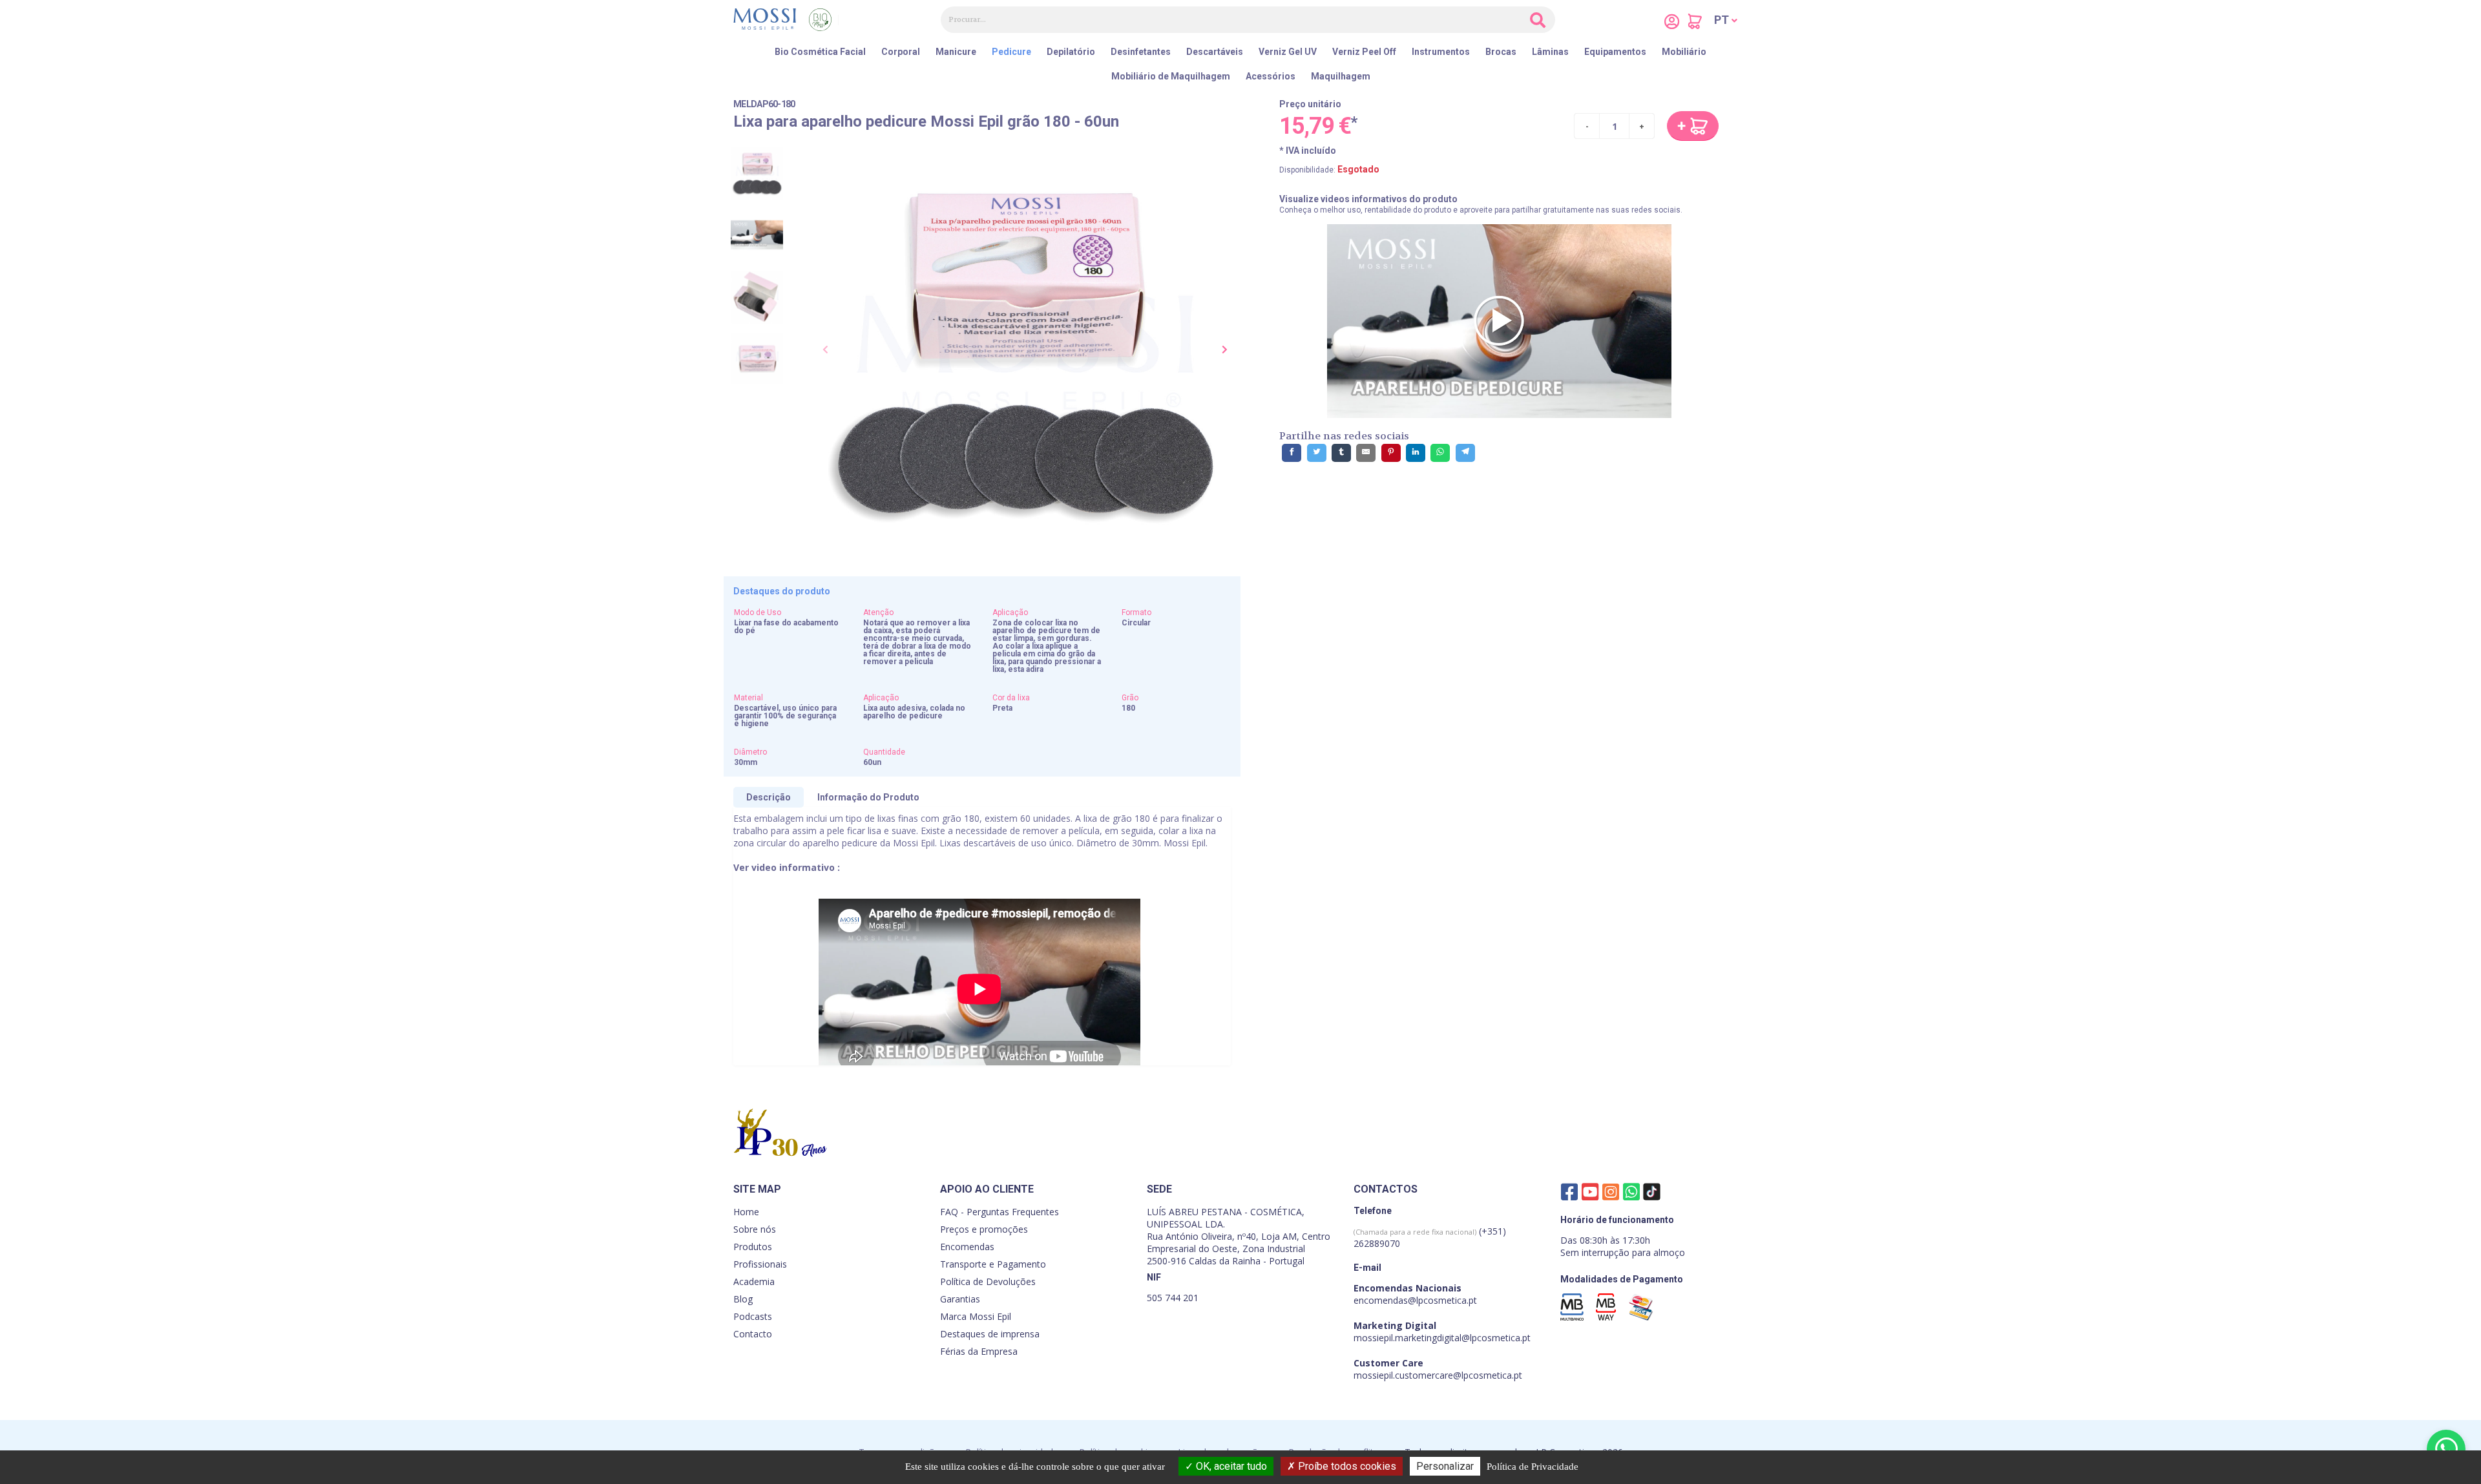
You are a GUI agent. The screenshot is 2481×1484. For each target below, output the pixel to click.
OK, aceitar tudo (1230, 1466)
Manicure (956, 52)
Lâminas (1550, 52)
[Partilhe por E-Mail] (1366, 453)
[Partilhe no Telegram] (1465, 453)
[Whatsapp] (1631, 1191)
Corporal (901, 52)
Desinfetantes (1141, 52)
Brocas (1501, 52)
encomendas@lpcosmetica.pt (1415, 1300)
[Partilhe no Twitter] (1317, 453)
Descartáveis (1215, 52)
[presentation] (826, 350)
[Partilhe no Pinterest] (1391, 453)
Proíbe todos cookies (1346, 1466)
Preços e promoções (984, 1229)
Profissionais (760, 1264)
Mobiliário (1684, 52)
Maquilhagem (1341, 76)
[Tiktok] (1652, 1194)
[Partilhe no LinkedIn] (1416, 453)
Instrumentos (1441, 52)
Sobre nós (755, 1229)
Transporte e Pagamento (993, 1264)
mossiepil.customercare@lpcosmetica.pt (1438, 1375)
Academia (754, 1281)
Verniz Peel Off (1364, 52)
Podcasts (753, 1316)
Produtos (753, 1247)
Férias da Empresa (979, 1351)
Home (746, 1212)
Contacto (753, 1334)
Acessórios (1271, 76)
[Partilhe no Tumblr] (1341, 453)
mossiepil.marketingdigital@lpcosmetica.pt (1442, 1338)
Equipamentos (1615, 52)
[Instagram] (1611, 1191)
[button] (1726, 20)
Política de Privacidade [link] (1533, 1467)
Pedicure (1011, 52)
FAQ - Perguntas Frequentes (1000, 1212)
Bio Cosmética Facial (820, 52)
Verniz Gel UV (1288, 52)
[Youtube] (1590, 1191)
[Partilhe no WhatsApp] (1440, 453)
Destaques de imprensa (990, 1334)
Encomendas (967, 1247)
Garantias (960, 1299)
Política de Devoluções (988, 1281)
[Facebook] (1569, 1191)
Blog (743, 1299)
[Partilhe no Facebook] (1292, 453)
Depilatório (1071, 52)
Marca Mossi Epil (976, 1316)
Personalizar (1445, 1466)
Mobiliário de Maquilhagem (1171, 76)
